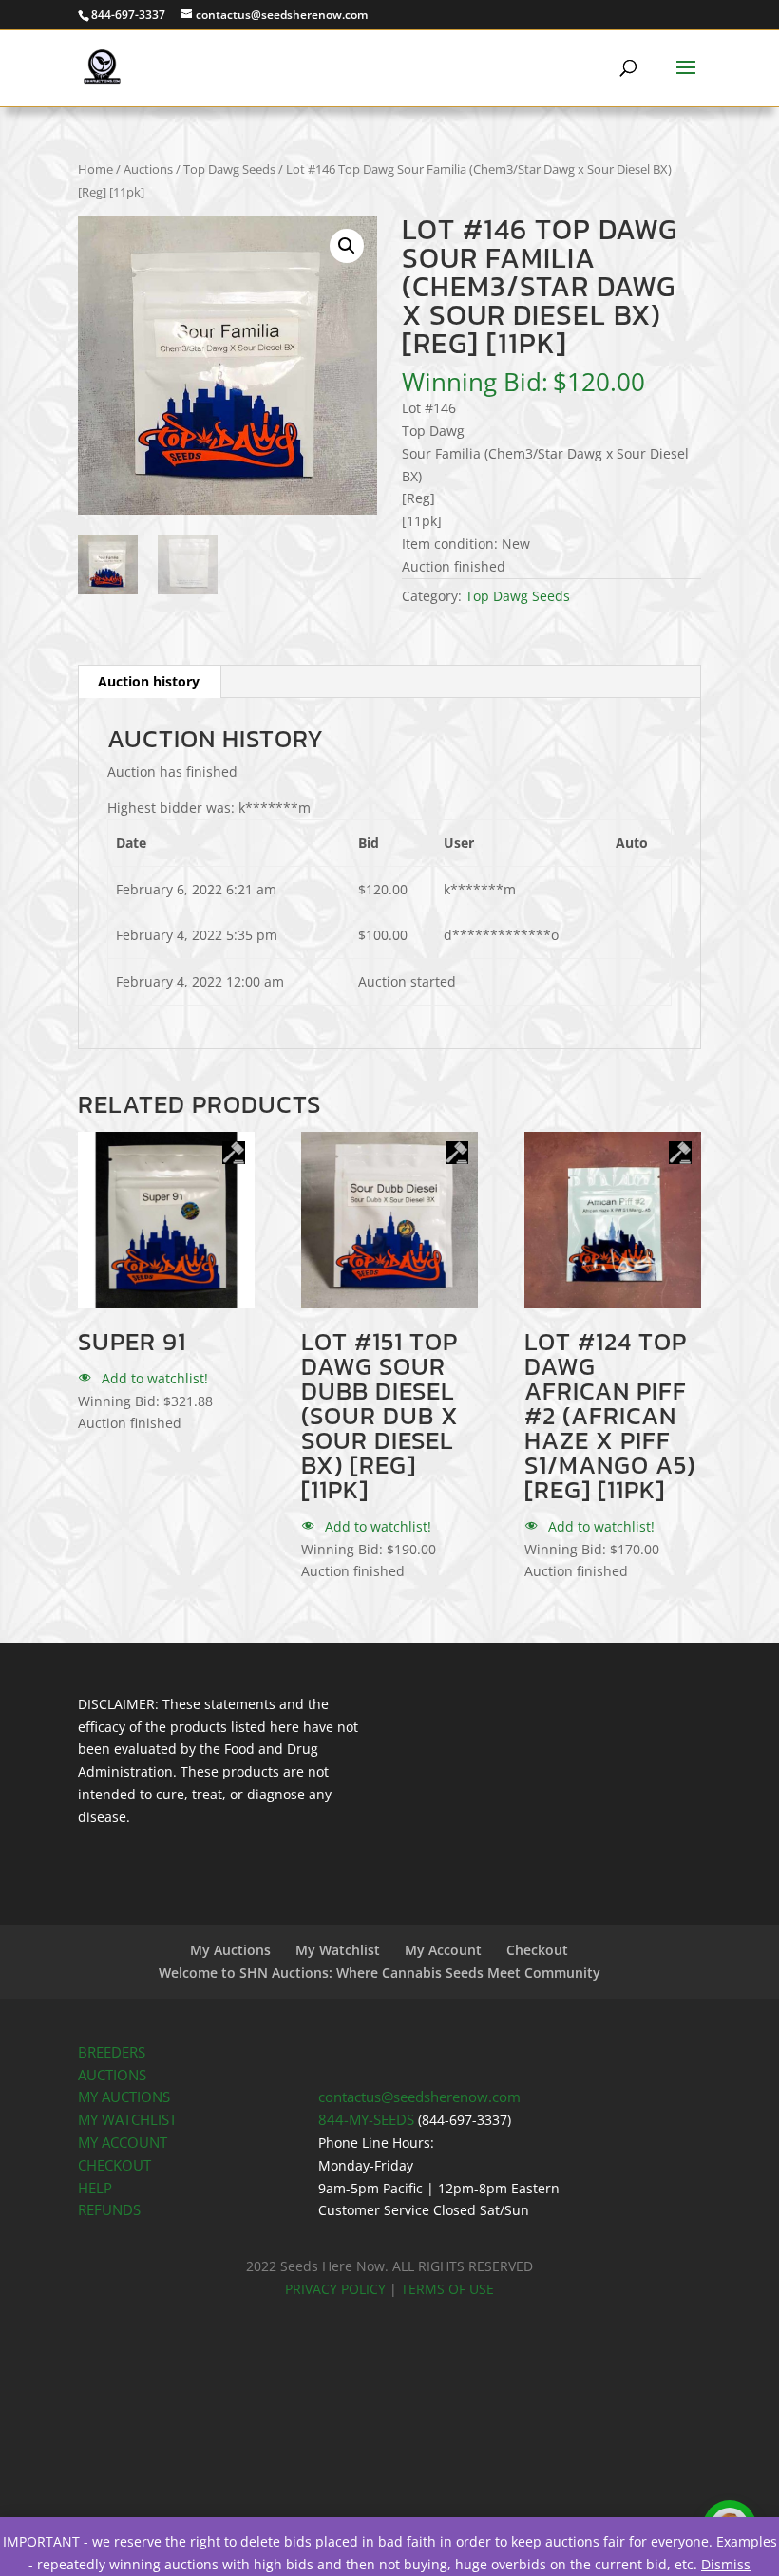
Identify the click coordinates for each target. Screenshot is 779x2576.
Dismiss (726, 2564)
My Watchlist (338, 1950)
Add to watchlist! (153, 1378)
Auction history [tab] (149, 681)
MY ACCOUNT (123, 2143)
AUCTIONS (112, 2075)
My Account (443, 1950)
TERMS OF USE (447, 2289)
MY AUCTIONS (124, 2097)
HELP (95, 2188)
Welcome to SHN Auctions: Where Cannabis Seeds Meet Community (380, 1973)
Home (95, 169)
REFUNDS (109, 2210)
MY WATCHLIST (127, 2120)
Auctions (148, 169)
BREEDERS (112, 2052)
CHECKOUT (114, 2165)
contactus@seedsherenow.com (419, 2097)
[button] (347, 246)
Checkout (537, 1950)
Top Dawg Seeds (229, 169)
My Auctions (230, 1950)
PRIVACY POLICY (335, 2289)
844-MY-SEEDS (366, 2120)
